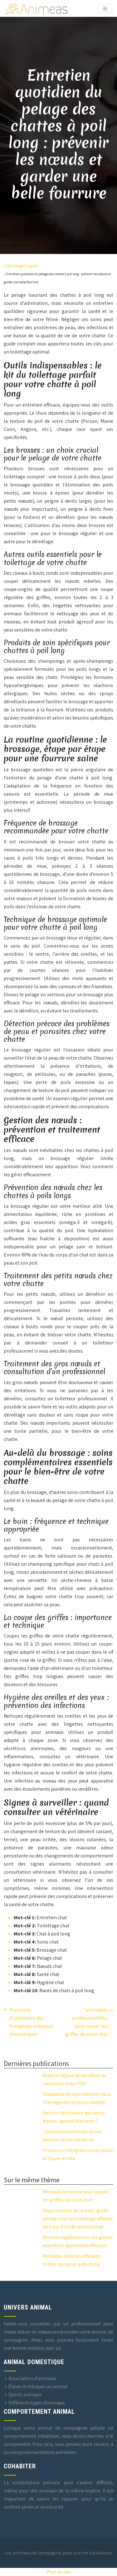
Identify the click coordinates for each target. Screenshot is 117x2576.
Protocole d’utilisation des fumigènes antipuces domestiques (31, 2022)
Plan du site (59, 2572)
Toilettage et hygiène (24, 266)
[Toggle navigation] (105, 9)
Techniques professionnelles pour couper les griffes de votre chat (86, 2022)
